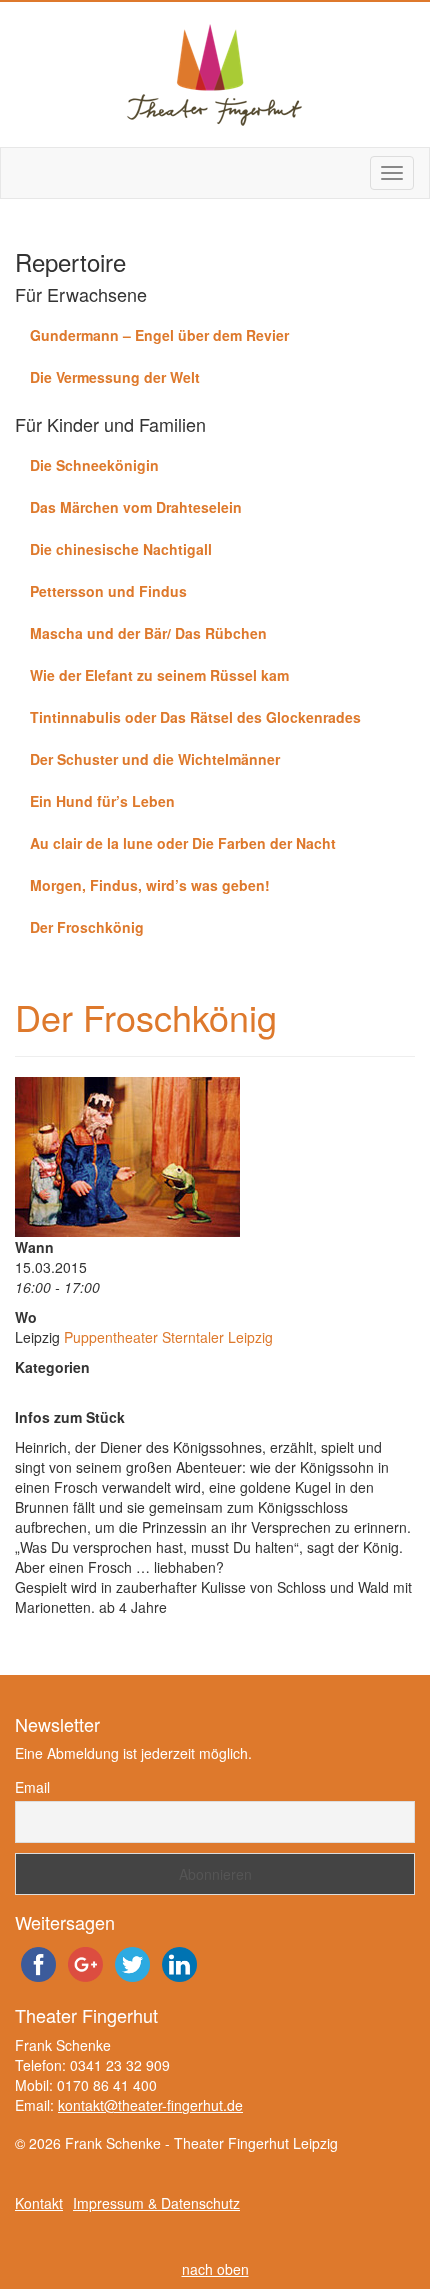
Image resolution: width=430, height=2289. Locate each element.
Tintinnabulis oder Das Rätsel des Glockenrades (195, 717)
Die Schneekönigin (94, 465)
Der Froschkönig (87, 927)
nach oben (215, 2269)
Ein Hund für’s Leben (102, 801)
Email (32, 1787)
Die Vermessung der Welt (115, 377)
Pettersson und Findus (108, 591)
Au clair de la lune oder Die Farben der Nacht (183, 843)
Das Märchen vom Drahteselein (136, 507)
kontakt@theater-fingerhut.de (150, 2105)
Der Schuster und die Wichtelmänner (155, 759)
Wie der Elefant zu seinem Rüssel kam (159, 675)
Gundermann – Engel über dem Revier (159, 335)
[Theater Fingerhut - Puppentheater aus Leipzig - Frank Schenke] (215, 74)
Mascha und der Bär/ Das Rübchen (148, 633)
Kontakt (39, 2203)
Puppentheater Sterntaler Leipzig (168, 1337)
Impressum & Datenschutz (156, 2203)
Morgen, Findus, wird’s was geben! (150, 885)
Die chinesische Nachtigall (121, 549)
